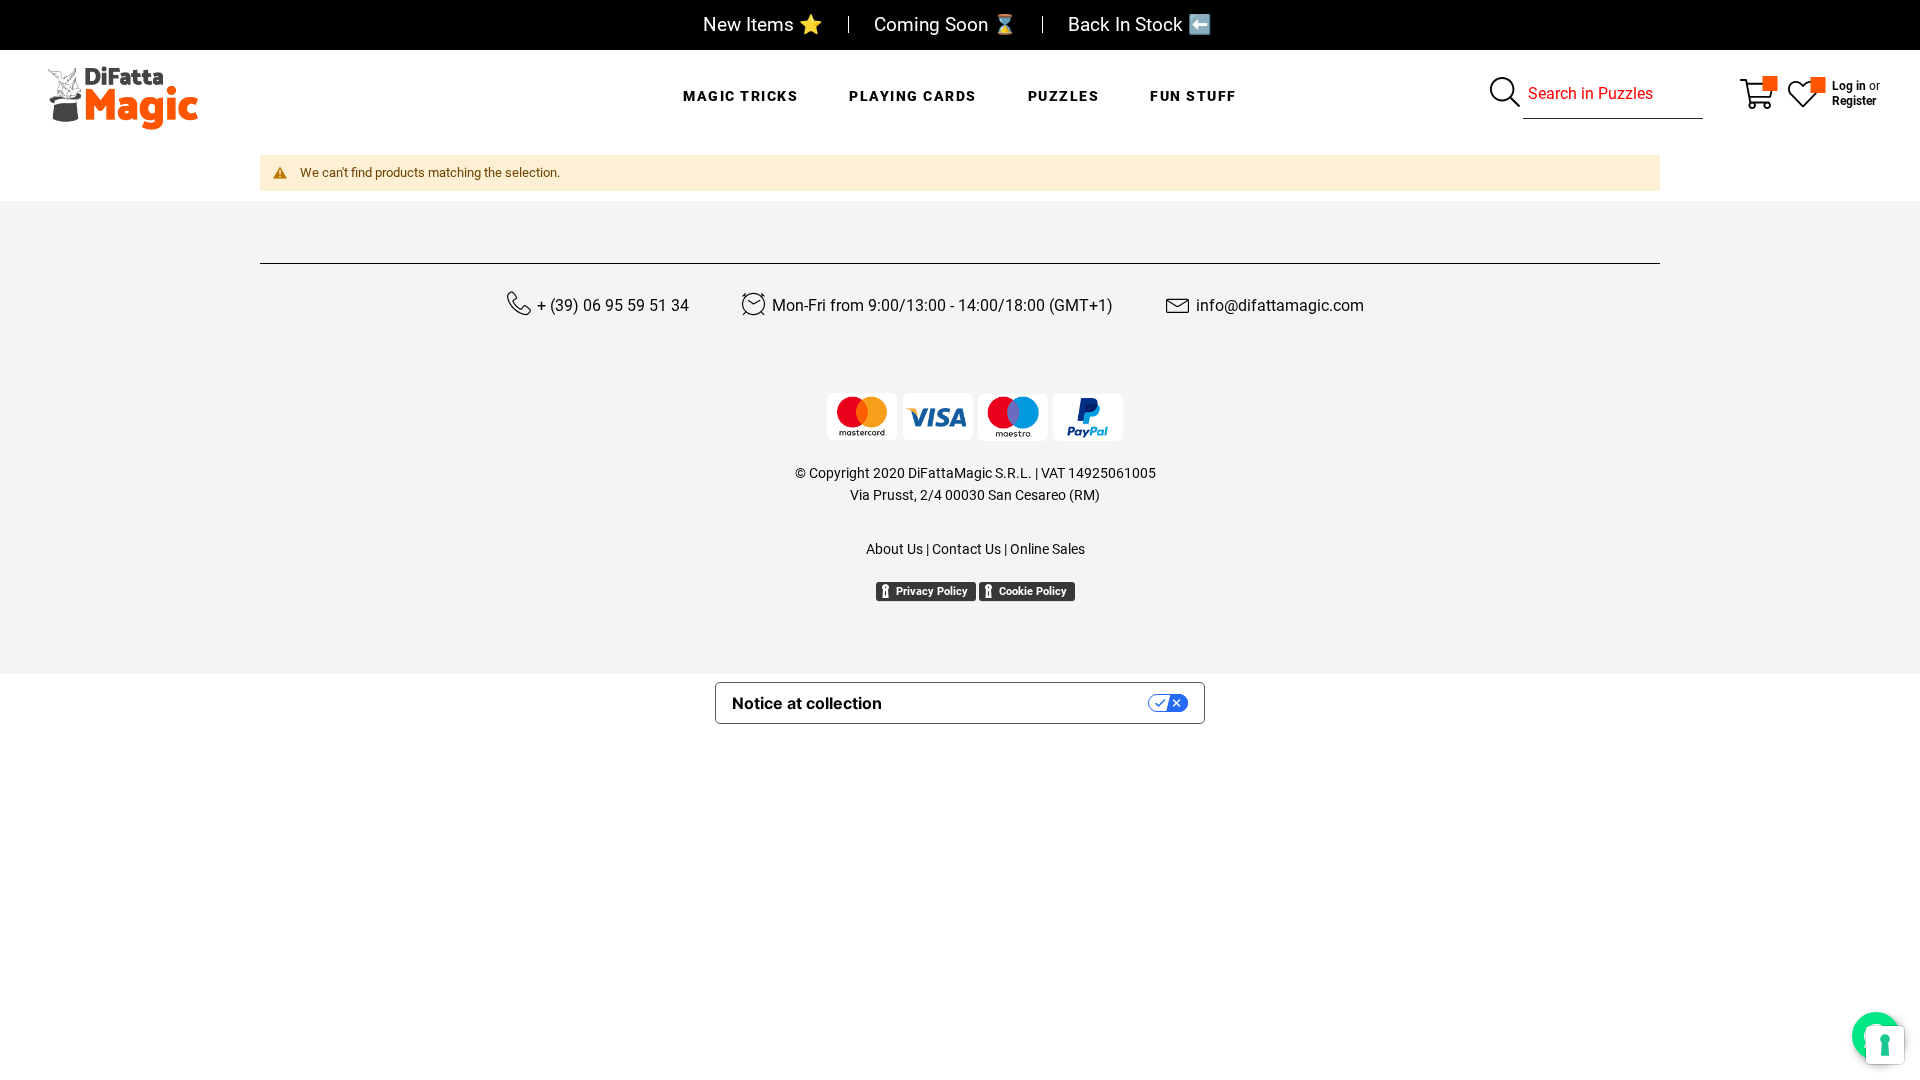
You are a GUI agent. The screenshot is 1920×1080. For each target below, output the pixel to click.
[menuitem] (740, 85)
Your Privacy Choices (1025, 703)
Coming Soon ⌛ (945, 24)
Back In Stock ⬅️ (1140, 24)
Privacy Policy (932, 591)
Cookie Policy (1033, 591)
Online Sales (1047, 549)
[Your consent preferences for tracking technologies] (1885, 1045)
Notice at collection (807, 703)
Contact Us (966, 549)
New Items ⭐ (763, 24)
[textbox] (1613, 94)
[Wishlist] (1803, 92)
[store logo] (122, 93)
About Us (894, 549)
